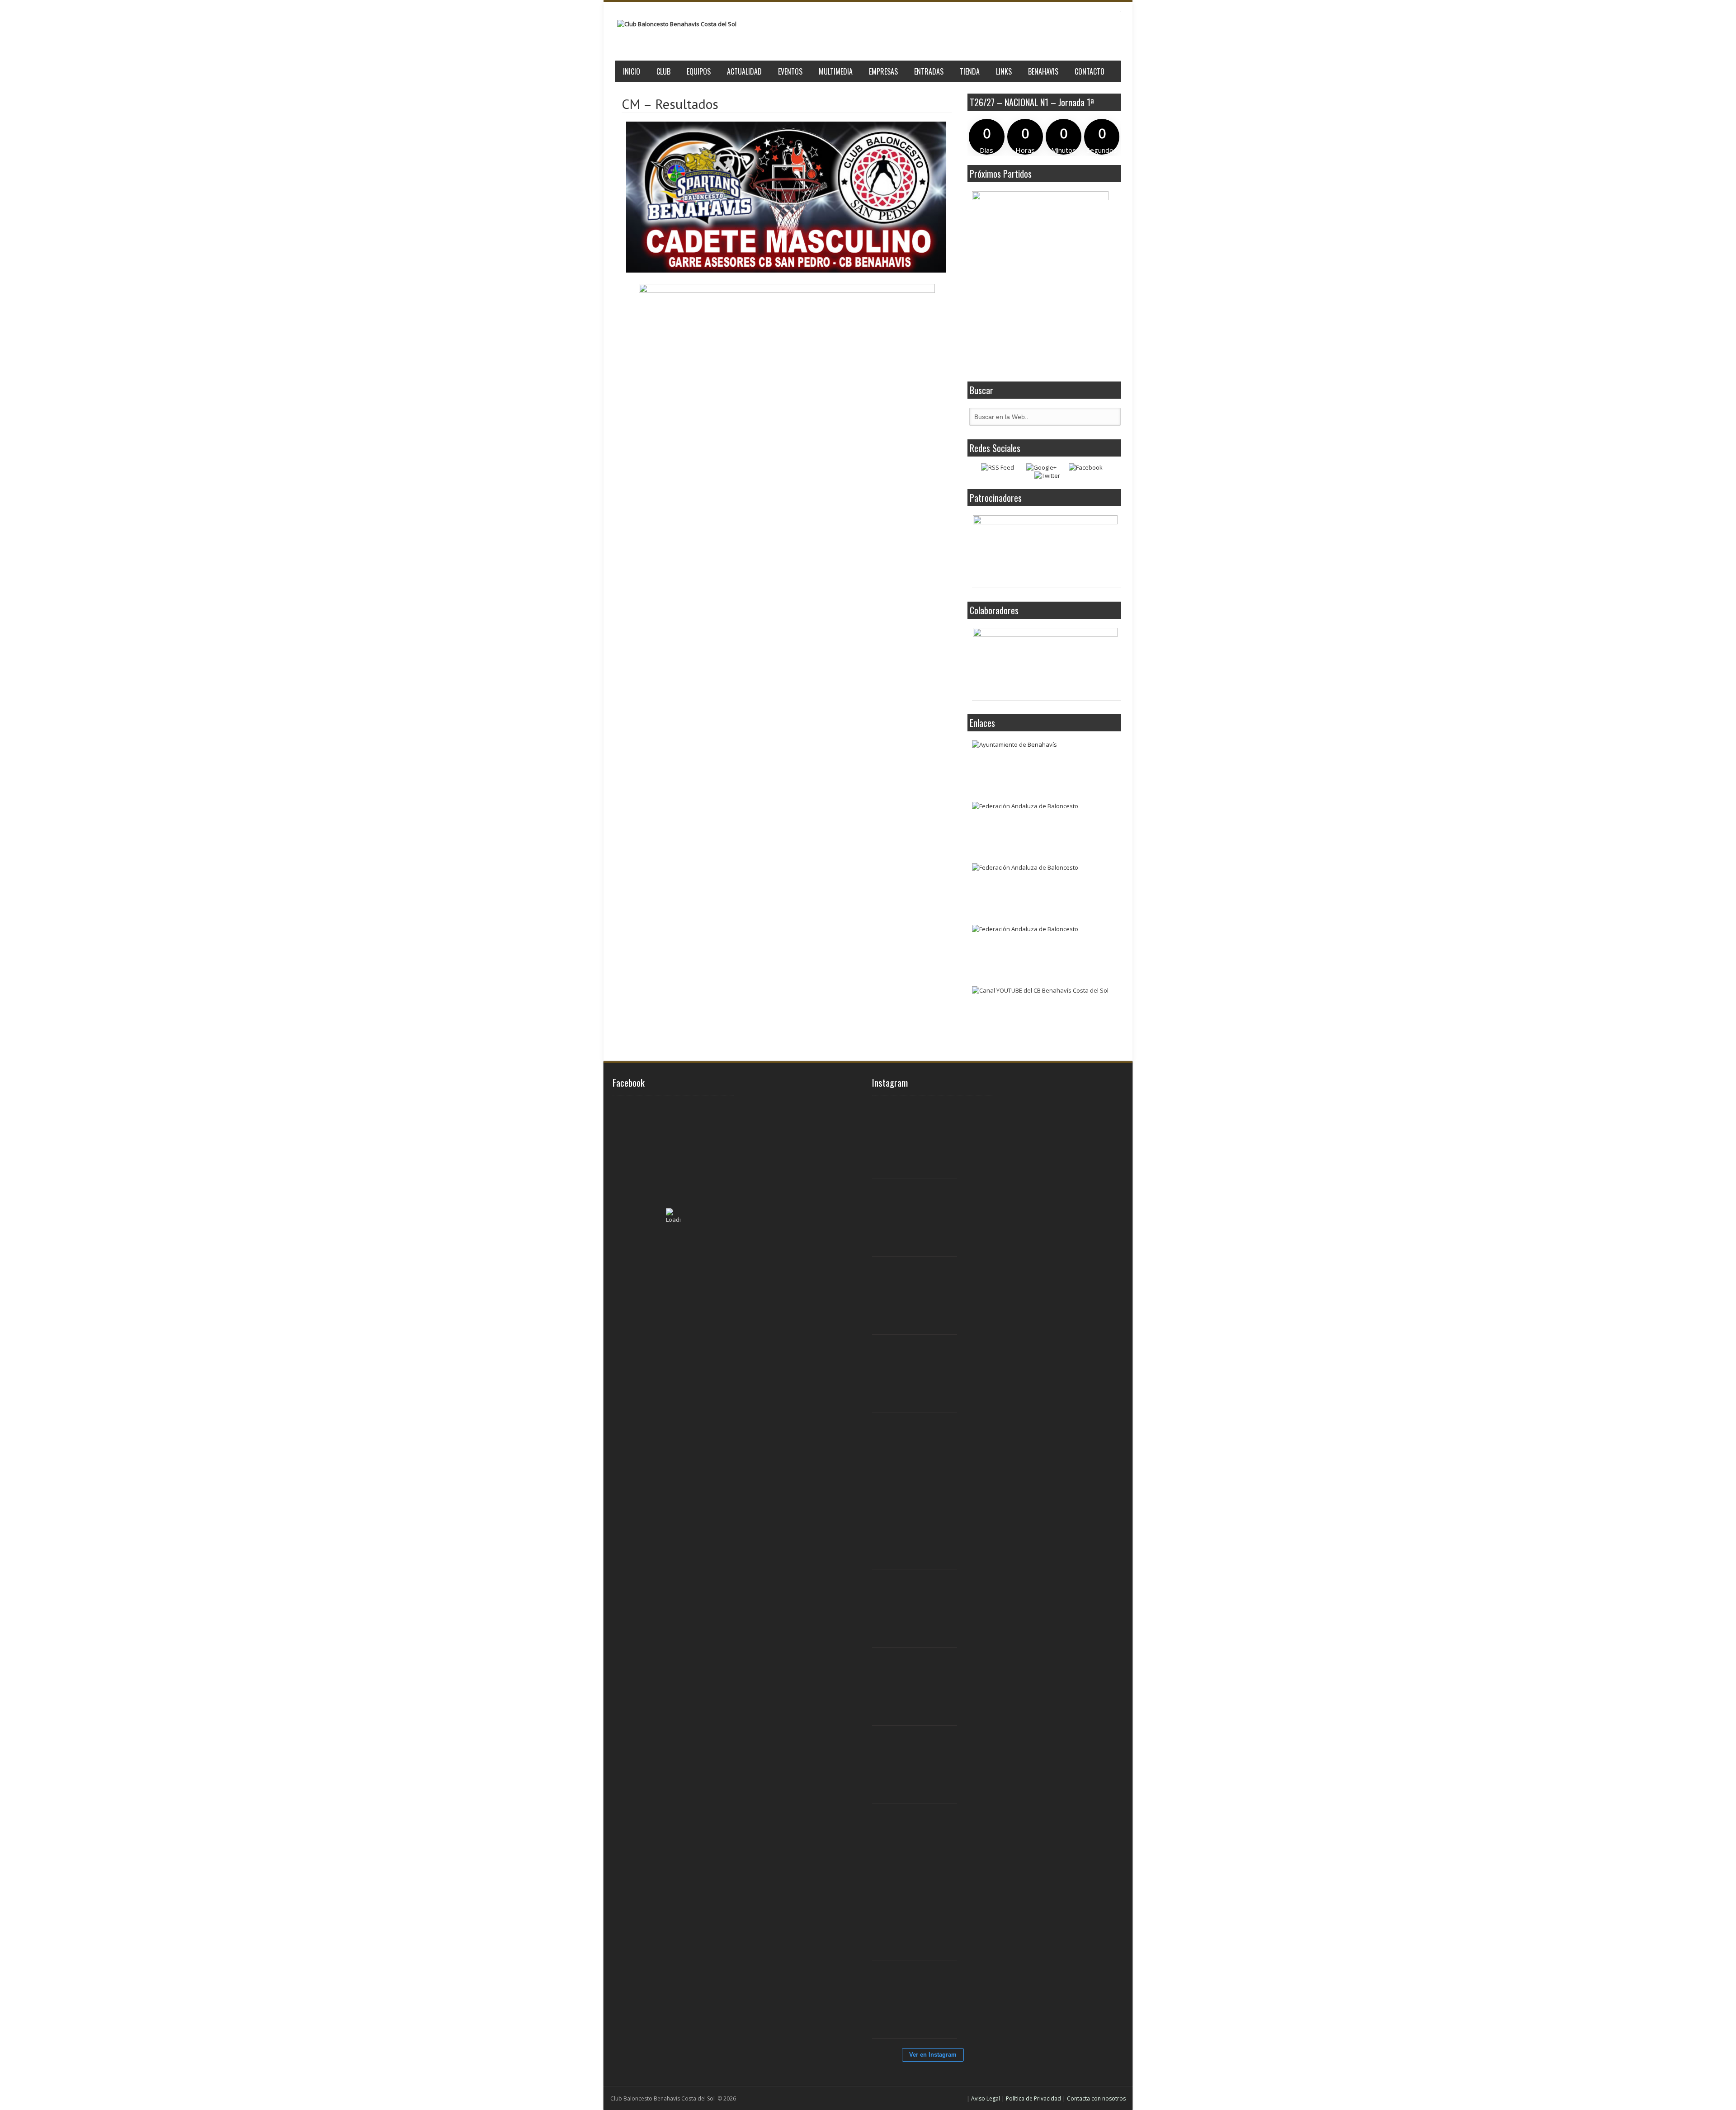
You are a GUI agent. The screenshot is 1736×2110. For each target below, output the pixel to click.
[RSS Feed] (998, 467)
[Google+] (1041, 467)
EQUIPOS (699, 71)
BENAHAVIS (1043, 71)
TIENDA (970, 71)
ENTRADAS (929, 71)
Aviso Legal (986, 2098)
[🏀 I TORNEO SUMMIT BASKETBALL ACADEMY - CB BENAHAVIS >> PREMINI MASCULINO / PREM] (920, 1140)
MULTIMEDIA (836, 71)
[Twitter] (1047, 476)
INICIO (632, 71)
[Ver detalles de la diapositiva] (1045, 549)
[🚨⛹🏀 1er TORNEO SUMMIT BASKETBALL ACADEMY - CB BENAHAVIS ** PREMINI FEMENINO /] (920, 1374)
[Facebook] (1086, 467)
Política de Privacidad (1033, 2098)
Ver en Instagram (933, 2055)
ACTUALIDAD (744, 71)
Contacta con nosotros (1096, 2098)
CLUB (663, 71)
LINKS (1004, 71)
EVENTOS (790, 71)
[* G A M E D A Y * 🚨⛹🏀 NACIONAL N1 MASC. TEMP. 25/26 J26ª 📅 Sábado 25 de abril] (920, 2000)
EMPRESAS (883, 71)
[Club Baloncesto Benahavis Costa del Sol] (677, 24)
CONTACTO (1090, 71)
